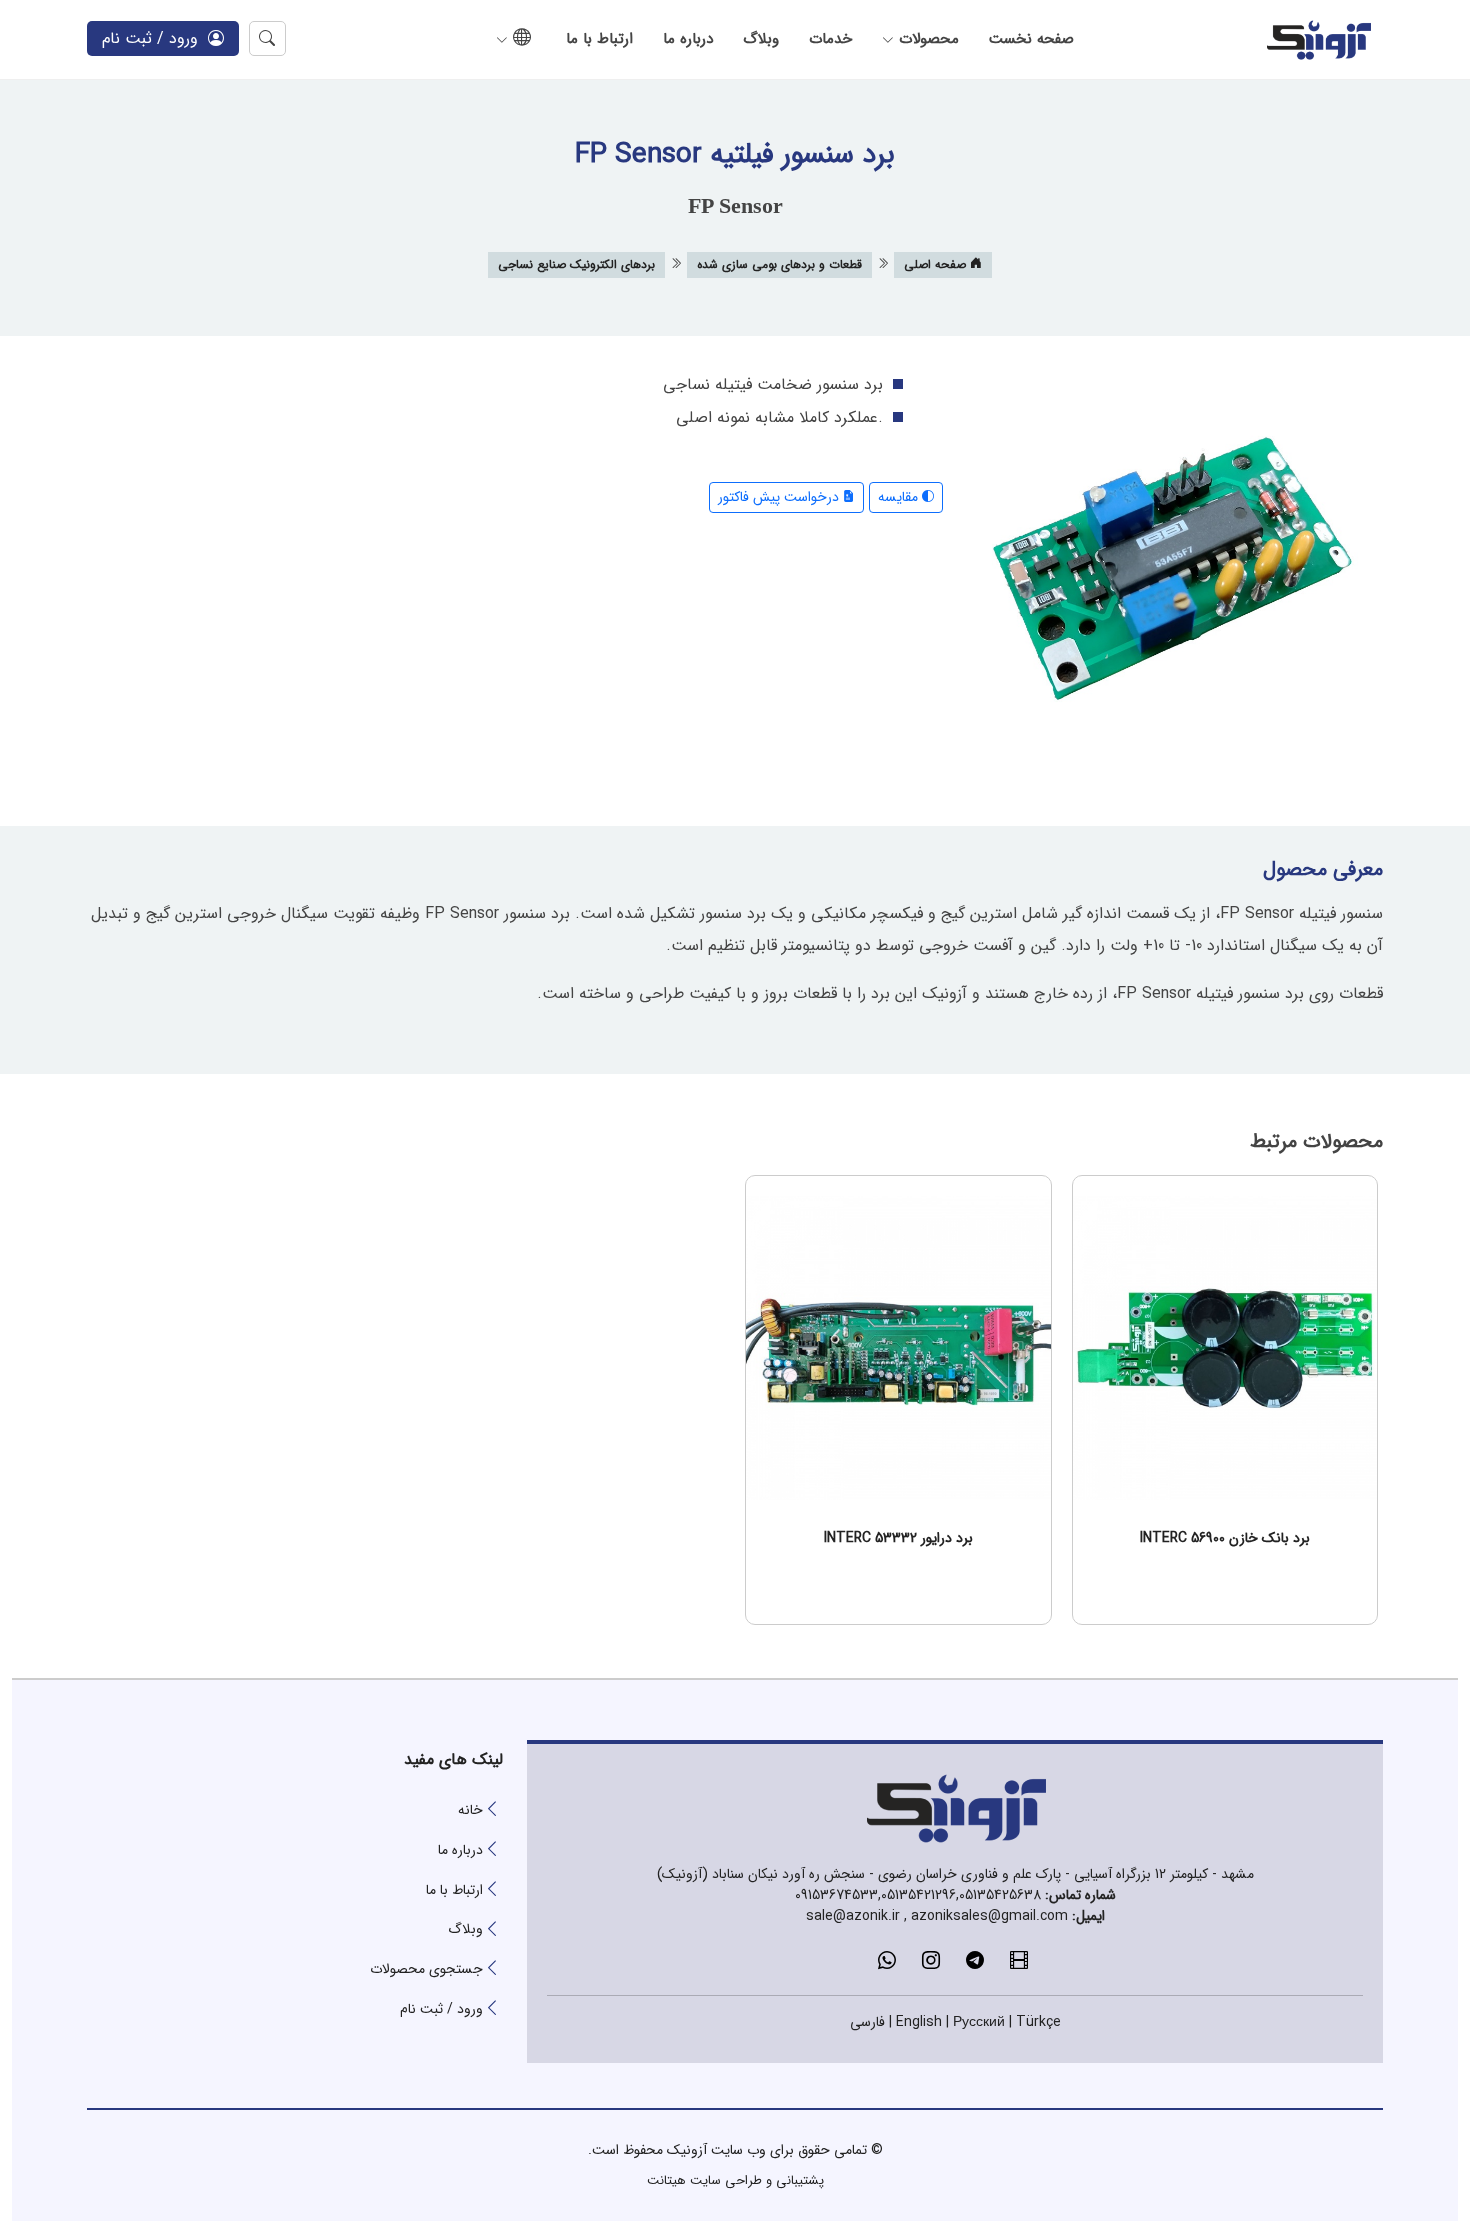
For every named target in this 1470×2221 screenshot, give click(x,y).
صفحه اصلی (937, 264)
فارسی (867, 2022)
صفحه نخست (1031, 39)
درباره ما (688, 39)
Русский (979, 2022)
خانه (470, 1810)
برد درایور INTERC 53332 (898, 1538)
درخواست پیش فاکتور (780, 497)
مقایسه (900, 497)
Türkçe (1038, 2022)
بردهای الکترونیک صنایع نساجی (576, 264)
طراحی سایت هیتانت (704, 2180)
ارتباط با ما (599, 39)
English (919, 2022)
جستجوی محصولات (426, 1969)
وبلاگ (761, 39)
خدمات (830, 39)
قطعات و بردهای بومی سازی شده (779, 264)
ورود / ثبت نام (155, 38)
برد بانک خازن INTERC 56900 (1225, 1538)
